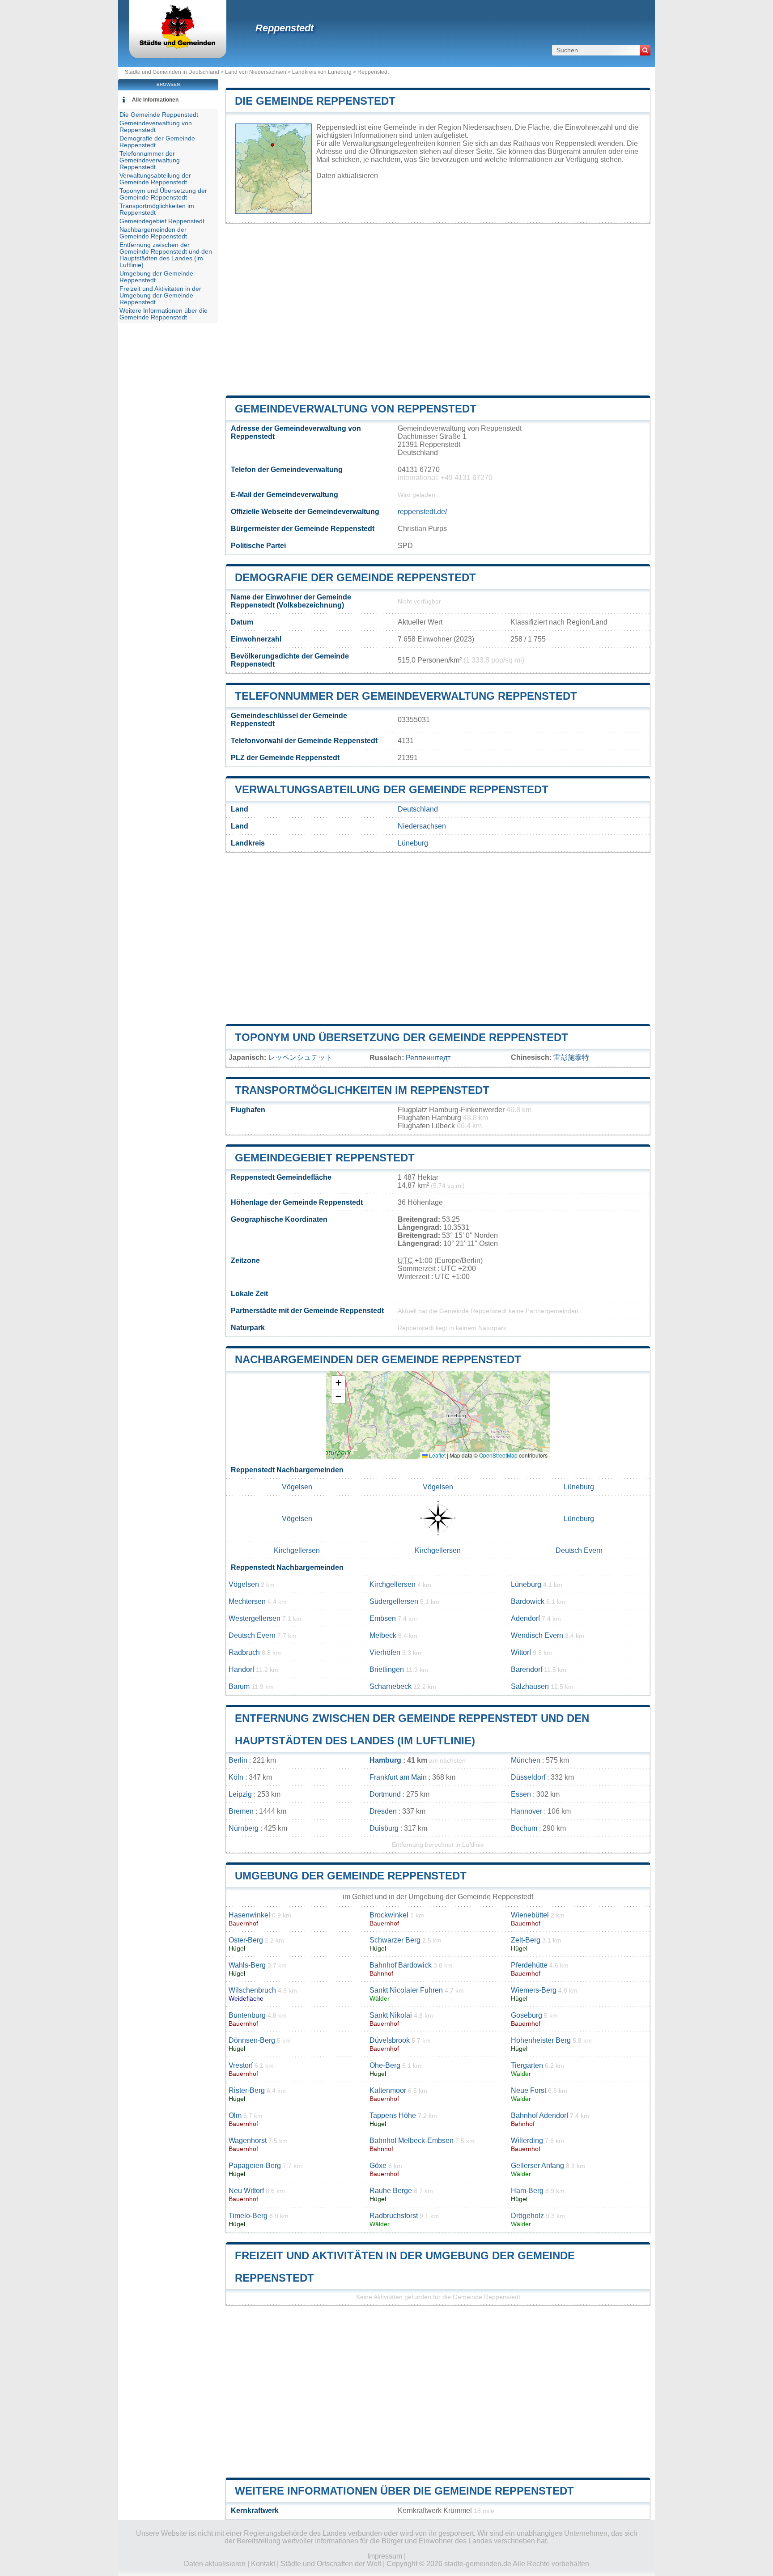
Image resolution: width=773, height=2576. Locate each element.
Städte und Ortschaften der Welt (331, 2564)
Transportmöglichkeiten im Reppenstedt (362, 1090)
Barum (239, 1686)
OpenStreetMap (498, 1455)
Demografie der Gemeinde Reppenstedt (355, 577)
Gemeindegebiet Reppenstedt (325, 1158)
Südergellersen (394, 1601)
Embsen (383, 1618)
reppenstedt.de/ (422, 512)
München (526, 1760)
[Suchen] (645, 50)
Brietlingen (387, 1669)
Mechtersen (247, 1601)
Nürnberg (244, 1828)
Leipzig (240, 1794)
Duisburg (384, 1828)
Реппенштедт (428, 1058)
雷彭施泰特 (571, 1057)
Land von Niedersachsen (256, 72)
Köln (236, 1777)
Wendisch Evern (537, 1635)
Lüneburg (413, 843)
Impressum (385, 2556)
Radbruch (244, 1652)
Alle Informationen (155, 100)
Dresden (383, 1811)
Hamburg (385, 1760)
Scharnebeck (391, 1686)
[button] (338, 1383)
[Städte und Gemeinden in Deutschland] (178, 47)
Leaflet (437, 1455)
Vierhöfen (385, 1652)
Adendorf (525, 1618)
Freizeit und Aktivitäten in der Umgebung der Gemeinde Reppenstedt (160, 295)
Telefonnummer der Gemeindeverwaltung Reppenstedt (406, 696)
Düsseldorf (528, 1777)
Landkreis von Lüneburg (322, 72)
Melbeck (383, 1635)
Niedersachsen (422, 826)
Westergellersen (255, 1618)
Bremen (241, 1811)
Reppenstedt (285, 28)
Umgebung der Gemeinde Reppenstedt (351, 1876)
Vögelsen (297, 1487)
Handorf (241, 1669)
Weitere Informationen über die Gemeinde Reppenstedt (404, 2491)
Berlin (238, 1760)
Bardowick (528, 1601)
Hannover (527, 1811)
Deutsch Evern (579, 1550)
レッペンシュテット (300, 1057)
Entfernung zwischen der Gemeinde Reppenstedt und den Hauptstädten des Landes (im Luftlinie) (166, 255)
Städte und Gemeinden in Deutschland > (175, 72)
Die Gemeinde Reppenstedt (315, 101)
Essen (521, 1794)
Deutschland (418, 809)
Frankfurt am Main (398, 1777)
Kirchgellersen (297, 1550)
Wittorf (521, 1652)
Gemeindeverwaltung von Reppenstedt (356, 409)
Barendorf (527, 1669)
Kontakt (263, 2564)
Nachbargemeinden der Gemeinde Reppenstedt (378, 1359)
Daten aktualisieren (347, 176)
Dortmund (385, 1794)
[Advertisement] (438, 310)
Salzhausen (530, 1686)
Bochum (524, 1828)
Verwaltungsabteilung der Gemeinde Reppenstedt (392, 789)
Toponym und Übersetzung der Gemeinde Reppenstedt (401, 1037)
